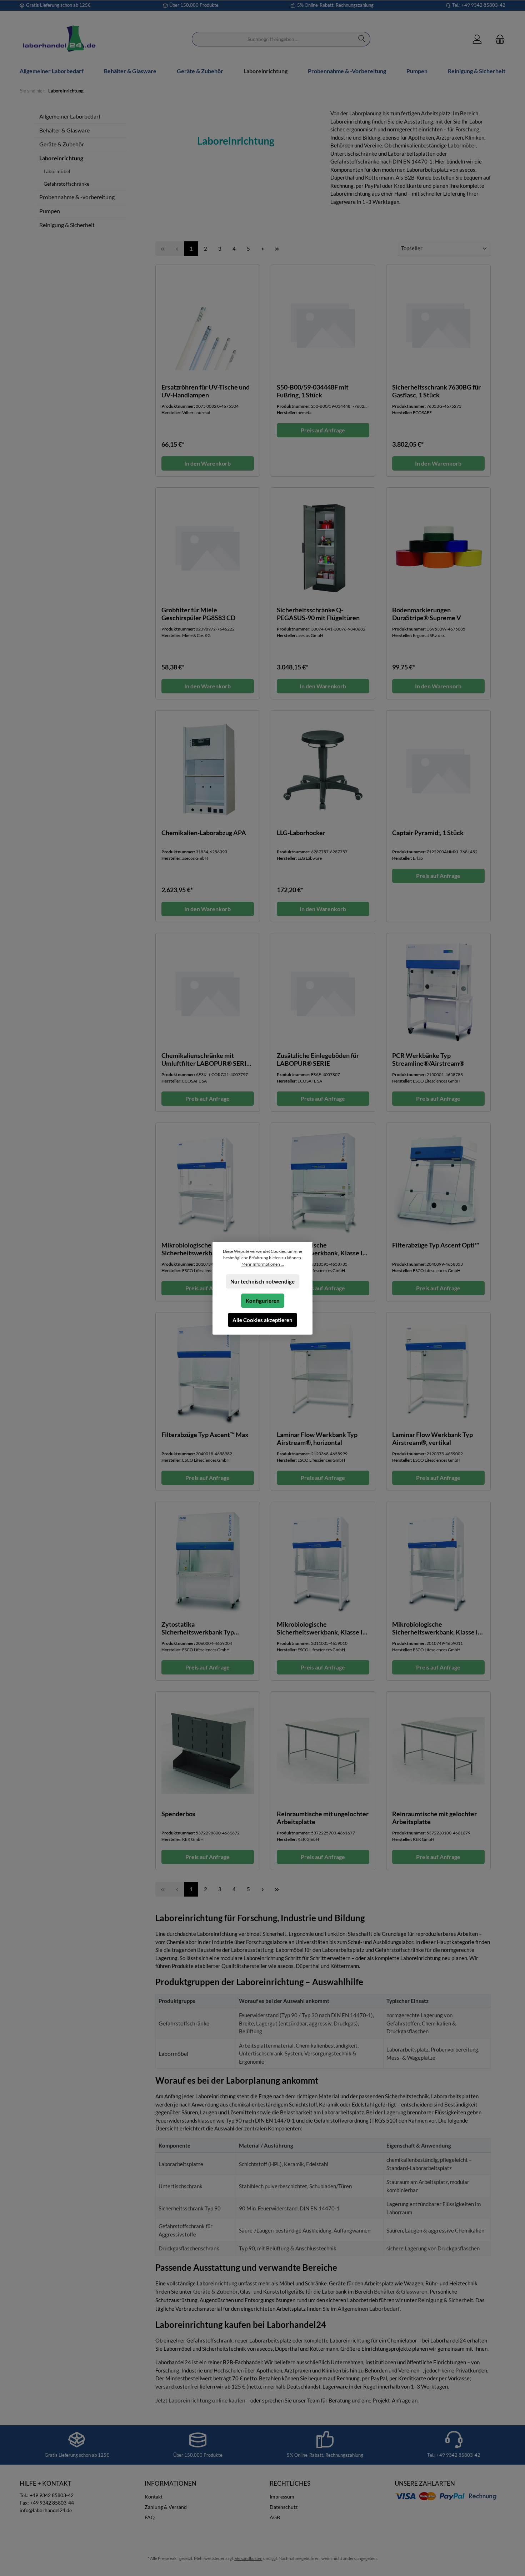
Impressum (282, 2497)
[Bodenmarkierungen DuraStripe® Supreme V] (438, 547)
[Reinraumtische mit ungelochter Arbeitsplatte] (323, 1751)
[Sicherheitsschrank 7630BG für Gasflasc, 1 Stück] (438, 324)
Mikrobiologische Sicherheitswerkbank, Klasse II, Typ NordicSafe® (321, 1249)
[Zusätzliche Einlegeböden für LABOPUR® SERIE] (323, 993)
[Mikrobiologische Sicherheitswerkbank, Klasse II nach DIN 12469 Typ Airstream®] (208, 1182)
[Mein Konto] (477, 39)
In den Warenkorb (207, 463)
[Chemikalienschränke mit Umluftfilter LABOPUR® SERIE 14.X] (208, 993)
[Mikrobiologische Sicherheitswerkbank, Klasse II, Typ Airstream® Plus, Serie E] (323, 1561)
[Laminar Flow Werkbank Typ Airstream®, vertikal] (438, 1372)
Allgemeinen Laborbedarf (369, 2308)
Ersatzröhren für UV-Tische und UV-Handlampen (206, 391)
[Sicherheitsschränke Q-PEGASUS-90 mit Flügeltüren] (323, 547)
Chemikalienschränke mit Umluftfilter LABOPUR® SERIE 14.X (206, 1059)
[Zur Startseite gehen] (59, 39)
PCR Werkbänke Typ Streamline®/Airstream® (428, 1059)
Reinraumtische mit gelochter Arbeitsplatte (434, 1818)
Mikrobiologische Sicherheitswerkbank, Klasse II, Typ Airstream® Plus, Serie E (321, 1628)
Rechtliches (290, 2483)
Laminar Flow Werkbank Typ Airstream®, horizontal (317, 1438)
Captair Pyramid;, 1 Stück (428, 833)
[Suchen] (362, 39)
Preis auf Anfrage (323, 430)
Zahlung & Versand (166, 2507)
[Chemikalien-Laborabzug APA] (208, 770)
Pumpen (50, 211)
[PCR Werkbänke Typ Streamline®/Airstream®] (438, 993)
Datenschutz (284, 2507)
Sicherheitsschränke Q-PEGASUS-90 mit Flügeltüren (318, 614)
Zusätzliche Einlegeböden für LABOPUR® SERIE (318, 1059)
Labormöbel (57, 171)
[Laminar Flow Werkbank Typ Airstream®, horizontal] (323, 1372)
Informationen (171, 2483)
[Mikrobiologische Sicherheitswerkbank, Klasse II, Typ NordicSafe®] (323, 1182)
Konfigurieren (263, 1301)
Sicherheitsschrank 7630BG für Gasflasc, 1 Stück (436, 391)
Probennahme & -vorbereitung (77, 197)
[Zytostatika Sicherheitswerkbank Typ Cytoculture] (208, 1561)
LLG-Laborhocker (301, 833)
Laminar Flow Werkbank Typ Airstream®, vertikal (432, 1438)
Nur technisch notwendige (262, 1281)
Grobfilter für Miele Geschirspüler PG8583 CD (198, 614)
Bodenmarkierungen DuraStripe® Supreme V (427, 614)
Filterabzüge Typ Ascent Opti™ (436, 1245)
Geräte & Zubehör (62, 144)
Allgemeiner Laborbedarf (70, 116)
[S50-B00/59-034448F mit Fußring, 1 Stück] (323, 324)
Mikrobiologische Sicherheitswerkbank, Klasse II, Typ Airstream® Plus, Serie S (437, 1628)
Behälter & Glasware (64, 130)
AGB (275, 2517)
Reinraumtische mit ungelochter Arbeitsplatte (323, 1818)
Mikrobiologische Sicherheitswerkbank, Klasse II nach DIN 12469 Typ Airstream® (207, 1249)
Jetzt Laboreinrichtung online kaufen (200, 2400)
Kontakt (154, 2497)
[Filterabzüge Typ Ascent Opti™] (438, 1182)
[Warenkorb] (498, 39)
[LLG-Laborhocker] (323, 770)
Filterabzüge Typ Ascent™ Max (205, 1435)
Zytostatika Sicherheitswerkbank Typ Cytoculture (198, 1628)
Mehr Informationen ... (263, 1264)
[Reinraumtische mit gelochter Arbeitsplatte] (438, 1751)
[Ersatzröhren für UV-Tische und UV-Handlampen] (208, 324)
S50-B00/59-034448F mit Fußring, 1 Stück (313, 391)
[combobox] (273, 39)
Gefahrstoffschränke (66, 184)
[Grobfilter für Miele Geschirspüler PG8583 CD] (208, 547)
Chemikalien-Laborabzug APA (204, 833)
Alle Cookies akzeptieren (262, 1320)
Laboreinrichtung (61, 158)
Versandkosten (249, 2558)
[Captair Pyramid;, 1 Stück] (438, 770)
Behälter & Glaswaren (401, 2291)
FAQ (150, 2517)
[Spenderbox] (208, 1751)
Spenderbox (179, 1814)
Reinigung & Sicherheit (67, 225)
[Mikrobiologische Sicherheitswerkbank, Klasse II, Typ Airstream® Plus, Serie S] (438, 1561)
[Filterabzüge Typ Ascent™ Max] (208, 1372)
